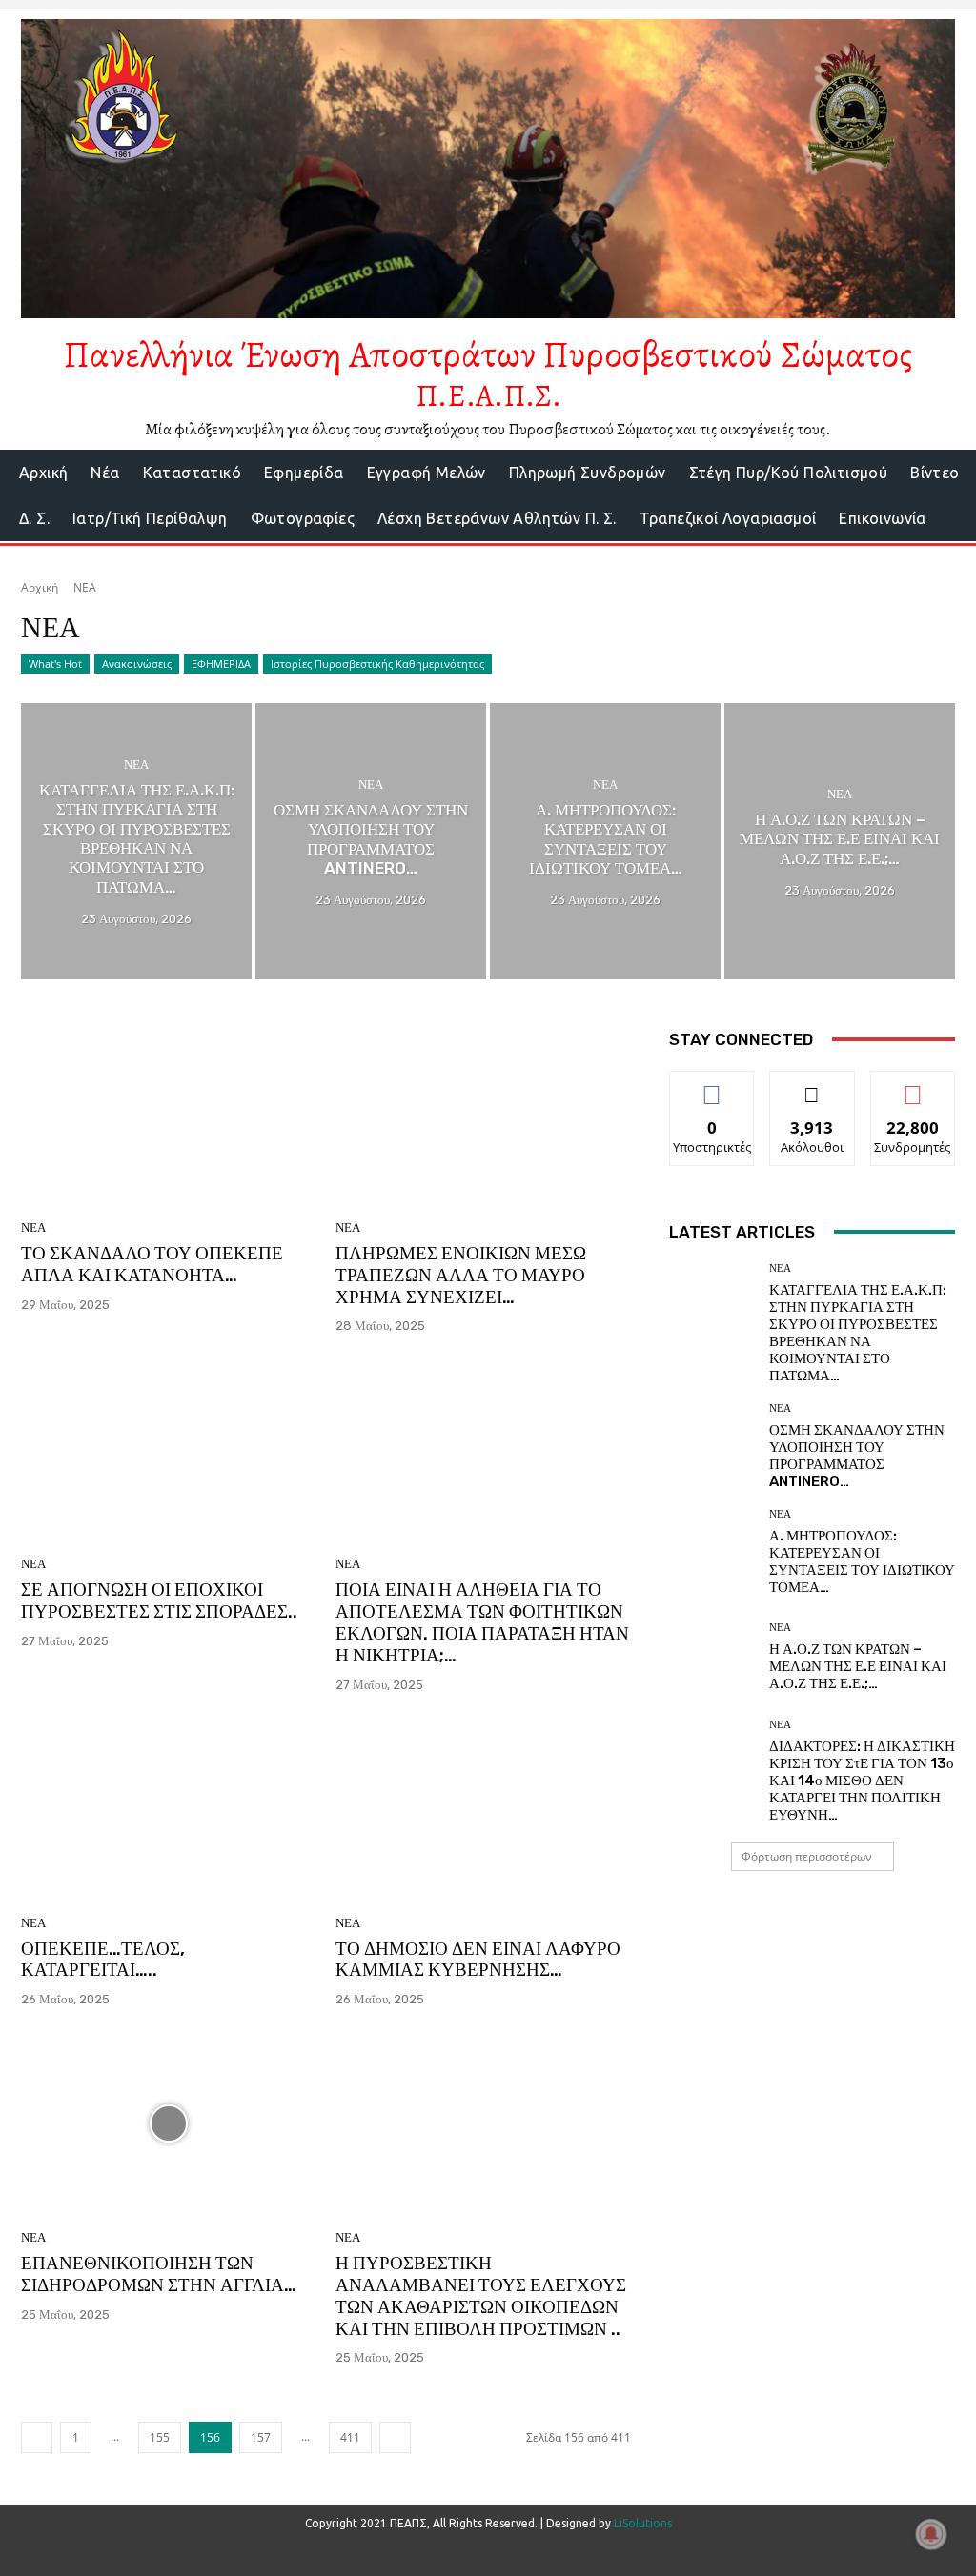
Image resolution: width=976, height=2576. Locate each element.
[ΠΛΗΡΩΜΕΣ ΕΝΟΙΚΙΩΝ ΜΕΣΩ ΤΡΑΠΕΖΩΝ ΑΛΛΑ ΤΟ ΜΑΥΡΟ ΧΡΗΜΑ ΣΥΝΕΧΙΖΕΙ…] (483, 1114)
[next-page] (395, 2437)
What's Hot (55, 664)
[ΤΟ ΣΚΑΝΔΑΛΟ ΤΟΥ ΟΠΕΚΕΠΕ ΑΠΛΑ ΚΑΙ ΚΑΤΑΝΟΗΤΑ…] (169, 1114)
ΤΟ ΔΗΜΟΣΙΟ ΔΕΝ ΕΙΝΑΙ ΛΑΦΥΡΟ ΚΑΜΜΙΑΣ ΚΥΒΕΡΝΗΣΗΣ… (478, 1960)
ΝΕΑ (136, 765)
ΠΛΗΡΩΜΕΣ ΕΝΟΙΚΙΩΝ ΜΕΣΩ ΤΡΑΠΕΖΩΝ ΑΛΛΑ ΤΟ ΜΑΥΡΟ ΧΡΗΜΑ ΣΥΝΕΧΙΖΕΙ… (461, 1275)
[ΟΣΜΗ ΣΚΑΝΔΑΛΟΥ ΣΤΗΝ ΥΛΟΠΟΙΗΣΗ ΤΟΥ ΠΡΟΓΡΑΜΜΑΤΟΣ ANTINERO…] (371, 841)
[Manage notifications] (931, 2534)
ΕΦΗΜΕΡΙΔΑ (221, 664)
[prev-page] (37, 2437)
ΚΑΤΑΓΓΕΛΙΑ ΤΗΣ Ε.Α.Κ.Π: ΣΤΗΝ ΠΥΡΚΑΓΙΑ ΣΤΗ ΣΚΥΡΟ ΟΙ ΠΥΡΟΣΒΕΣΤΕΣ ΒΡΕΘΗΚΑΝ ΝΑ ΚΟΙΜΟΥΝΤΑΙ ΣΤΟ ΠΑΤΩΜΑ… (858, 1333)
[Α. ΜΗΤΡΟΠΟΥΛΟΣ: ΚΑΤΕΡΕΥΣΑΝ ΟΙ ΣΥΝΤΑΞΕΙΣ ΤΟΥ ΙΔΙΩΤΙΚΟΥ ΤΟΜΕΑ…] (605, 841)
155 (160, 2437)
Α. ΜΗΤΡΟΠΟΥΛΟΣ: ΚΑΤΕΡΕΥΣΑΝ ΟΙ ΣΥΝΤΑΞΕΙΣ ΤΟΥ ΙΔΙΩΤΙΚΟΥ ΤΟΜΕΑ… (862, 1561)
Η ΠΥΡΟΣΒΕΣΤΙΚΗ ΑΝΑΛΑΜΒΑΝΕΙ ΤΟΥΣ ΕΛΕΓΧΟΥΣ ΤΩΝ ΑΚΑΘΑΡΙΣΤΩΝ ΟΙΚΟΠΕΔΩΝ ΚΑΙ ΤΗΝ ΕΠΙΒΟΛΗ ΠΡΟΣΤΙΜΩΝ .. (481, 2295)
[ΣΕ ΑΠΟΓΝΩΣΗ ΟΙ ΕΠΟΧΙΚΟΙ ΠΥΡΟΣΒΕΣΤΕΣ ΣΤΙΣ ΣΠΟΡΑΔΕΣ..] (169, 1450)
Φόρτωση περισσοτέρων (807, 1856)
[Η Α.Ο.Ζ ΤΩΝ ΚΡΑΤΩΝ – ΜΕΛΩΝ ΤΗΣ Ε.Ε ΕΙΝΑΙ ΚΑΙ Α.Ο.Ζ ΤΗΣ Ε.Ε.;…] (840, 841)
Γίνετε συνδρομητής (913, 1093)
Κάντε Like (712, 1086)
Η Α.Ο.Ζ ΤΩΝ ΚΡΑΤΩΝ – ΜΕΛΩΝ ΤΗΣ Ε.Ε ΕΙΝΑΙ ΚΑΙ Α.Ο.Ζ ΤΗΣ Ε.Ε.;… (858, 1666)
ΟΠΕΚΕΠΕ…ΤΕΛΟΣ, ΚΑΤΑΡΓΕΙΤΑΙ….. (103, 1960)
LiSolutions (643, 2523)
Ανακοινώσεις (137, 664)
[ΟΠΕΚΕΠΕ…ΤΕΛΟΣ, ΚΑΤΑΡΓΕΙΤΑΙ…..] (169, 1809)
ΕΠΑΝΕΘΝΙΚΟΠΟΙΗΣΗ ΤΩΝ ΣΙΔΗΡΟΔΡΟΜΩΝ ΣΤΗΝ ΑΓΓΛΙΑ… (159, 2274)
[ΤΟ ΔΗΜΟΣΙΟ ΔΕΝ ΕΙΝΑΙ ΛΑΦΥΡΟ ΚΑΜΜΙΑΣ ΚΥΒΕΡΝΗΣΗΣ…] (483, 1809)
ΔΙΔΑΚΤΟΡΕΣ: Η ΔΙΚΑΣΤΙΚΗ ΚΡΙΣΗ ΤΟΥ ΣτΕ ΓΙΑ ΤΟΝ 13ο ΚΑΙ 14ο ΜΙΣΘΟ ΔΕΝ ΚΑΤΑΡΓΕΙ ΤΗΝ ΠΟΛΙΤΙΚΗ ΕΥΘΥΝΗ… (862, 1781)
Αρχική (40, 587)
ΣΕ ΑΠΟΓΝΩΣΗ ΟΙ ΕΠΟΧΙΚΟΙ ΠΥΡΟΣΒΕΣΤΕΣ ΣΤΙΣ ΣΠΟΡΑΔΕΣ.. (159, 1600)
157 (261, 2437)
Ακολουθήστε (813, 1086)
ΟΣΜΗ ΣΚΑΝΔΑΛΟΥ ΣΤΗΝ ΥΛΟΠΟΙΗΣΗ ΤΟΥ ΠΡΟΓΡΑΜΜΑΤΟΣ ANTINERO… (857, 1456)
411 (350, 2437)
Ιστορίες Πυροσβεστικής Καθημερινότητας (377, 664)
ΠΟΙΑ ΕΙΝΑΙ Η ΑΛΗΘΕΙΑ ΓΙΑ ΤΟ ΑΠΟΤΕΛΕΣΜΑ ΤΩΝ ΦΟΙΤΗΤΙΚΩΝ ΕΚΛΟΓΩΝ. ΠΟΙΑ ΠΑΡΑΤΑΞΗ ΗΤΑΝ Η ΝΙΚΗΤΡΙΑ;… (482, 1622)
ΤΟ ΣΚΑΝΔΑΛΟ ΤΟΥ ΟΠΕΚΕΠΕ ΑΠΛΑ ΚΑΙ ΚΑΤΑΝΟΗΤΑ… (152, 1264)
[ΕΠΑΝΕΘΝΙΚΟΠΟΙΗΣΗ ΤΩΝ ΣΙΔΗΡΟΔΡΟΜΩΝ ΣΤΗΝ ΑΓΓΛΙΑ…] (169, 2123)
